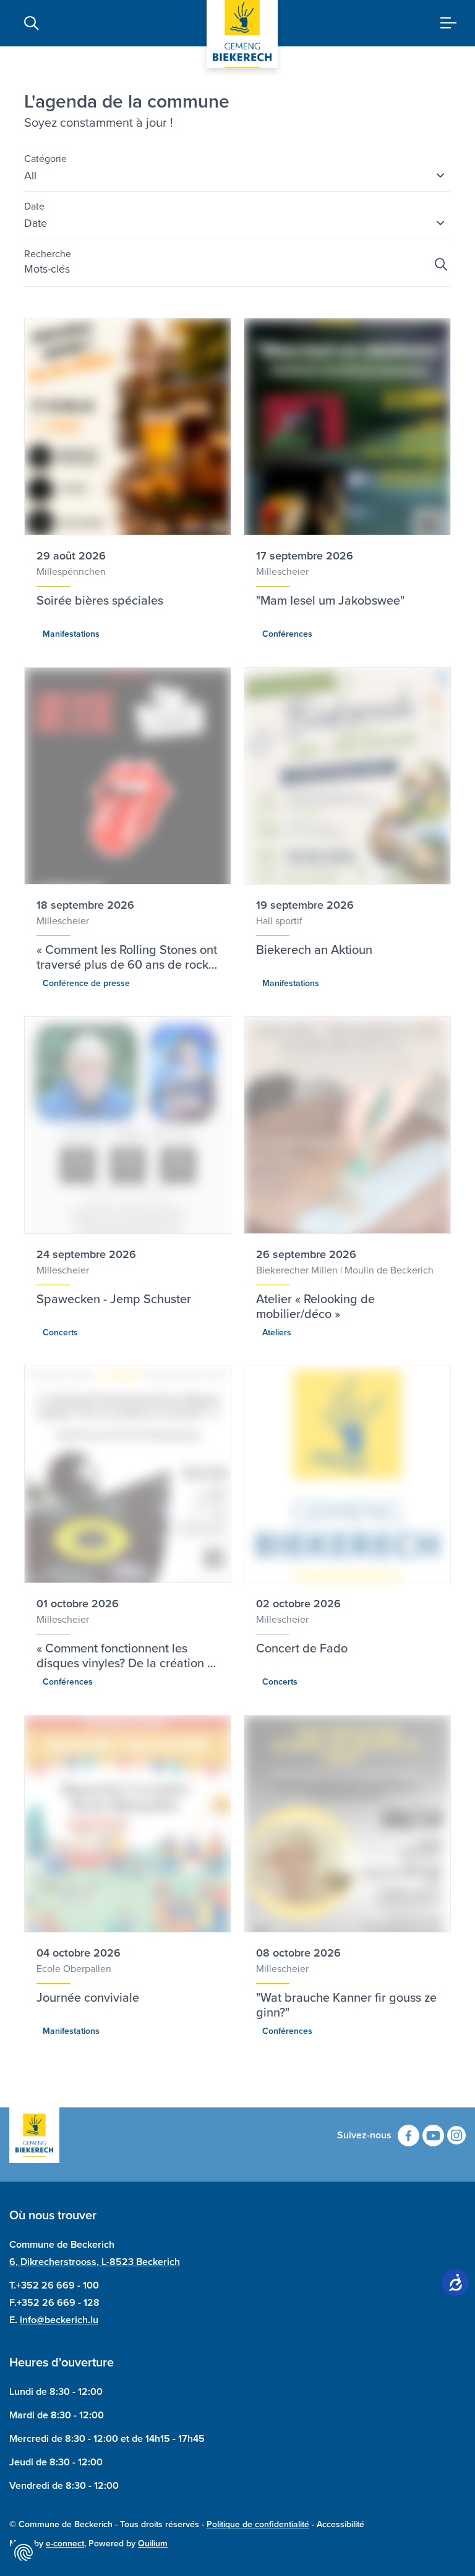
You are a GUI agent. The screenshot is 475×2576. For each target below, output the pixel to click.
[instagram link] (456, 2135)
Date (34, 206)
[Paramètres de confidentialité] (24, 2553)
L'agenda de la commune (127, 101)
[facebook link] (409, 2136)
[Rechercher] (441, 265)
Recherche (48, 254)
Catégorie (45, 159)
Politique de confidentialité (258, 2524)
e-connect (65, 2544)
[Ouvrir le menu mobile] (444, 23)
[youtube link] (433, 2136)
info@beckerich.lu (59, 2320)
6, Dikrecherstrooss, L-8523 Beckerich (95, 2262)
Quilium (153, 2544)
